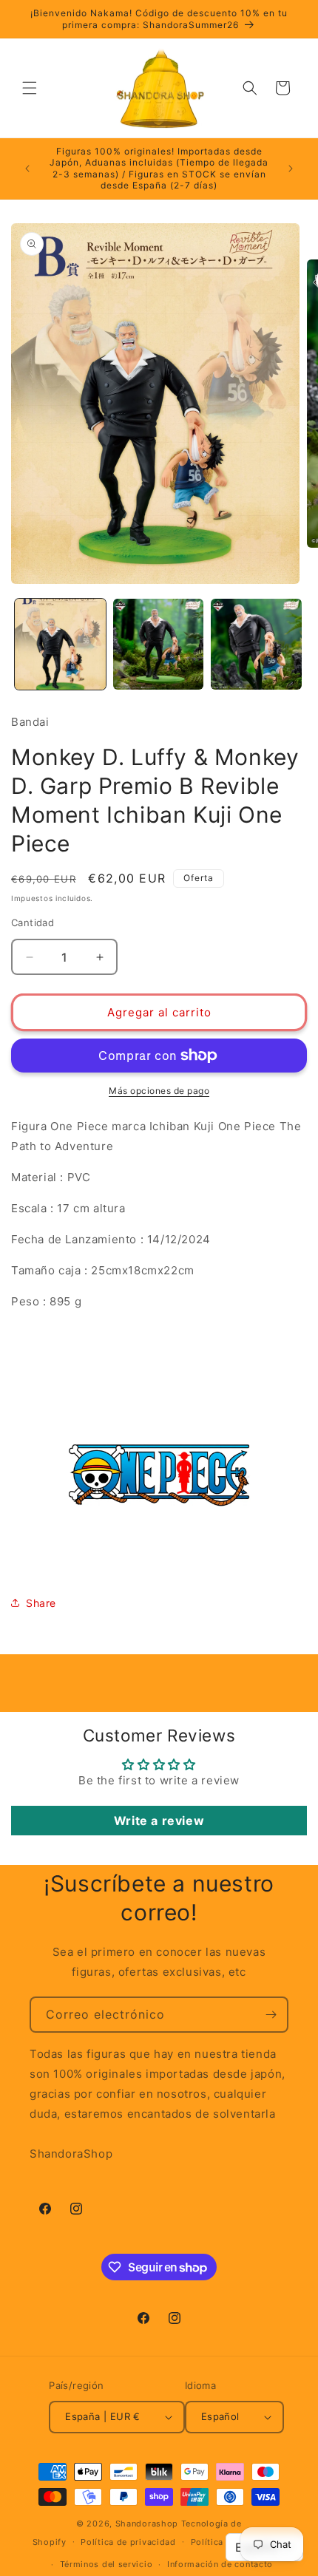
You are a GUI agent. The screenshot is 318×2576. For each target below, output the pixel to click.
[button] (30, 88)
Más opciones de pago (159, 1091)
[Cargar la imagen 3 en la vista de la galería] (256, 644)
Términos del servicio (106, 2564)
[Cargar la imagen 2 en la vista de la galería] (159, 644)
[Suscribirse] (271, 2015)
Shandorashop (147, 2524)
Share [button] (41, 1603)
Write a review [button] (159, 1821)
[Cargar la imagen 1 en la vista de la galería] (60, 644)
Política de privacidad (128, 2542)
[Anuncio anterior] (27, 169)
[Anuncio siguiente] (291, 169)
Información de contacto (220, 2564)
